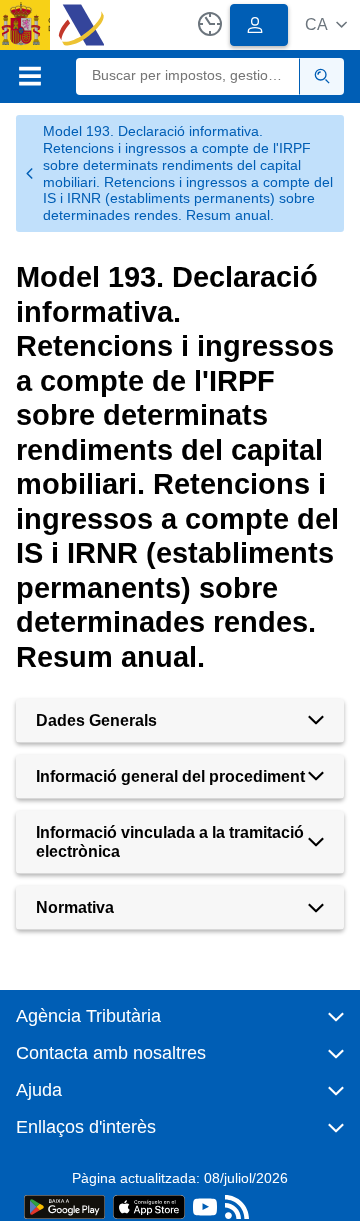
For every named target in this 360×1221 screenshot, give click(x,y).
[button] (326, 24)
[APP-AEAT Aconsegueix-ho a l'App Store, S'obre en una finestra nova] (149, 1205)
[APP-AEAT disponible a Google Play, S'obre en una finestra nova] (64, 1205)
